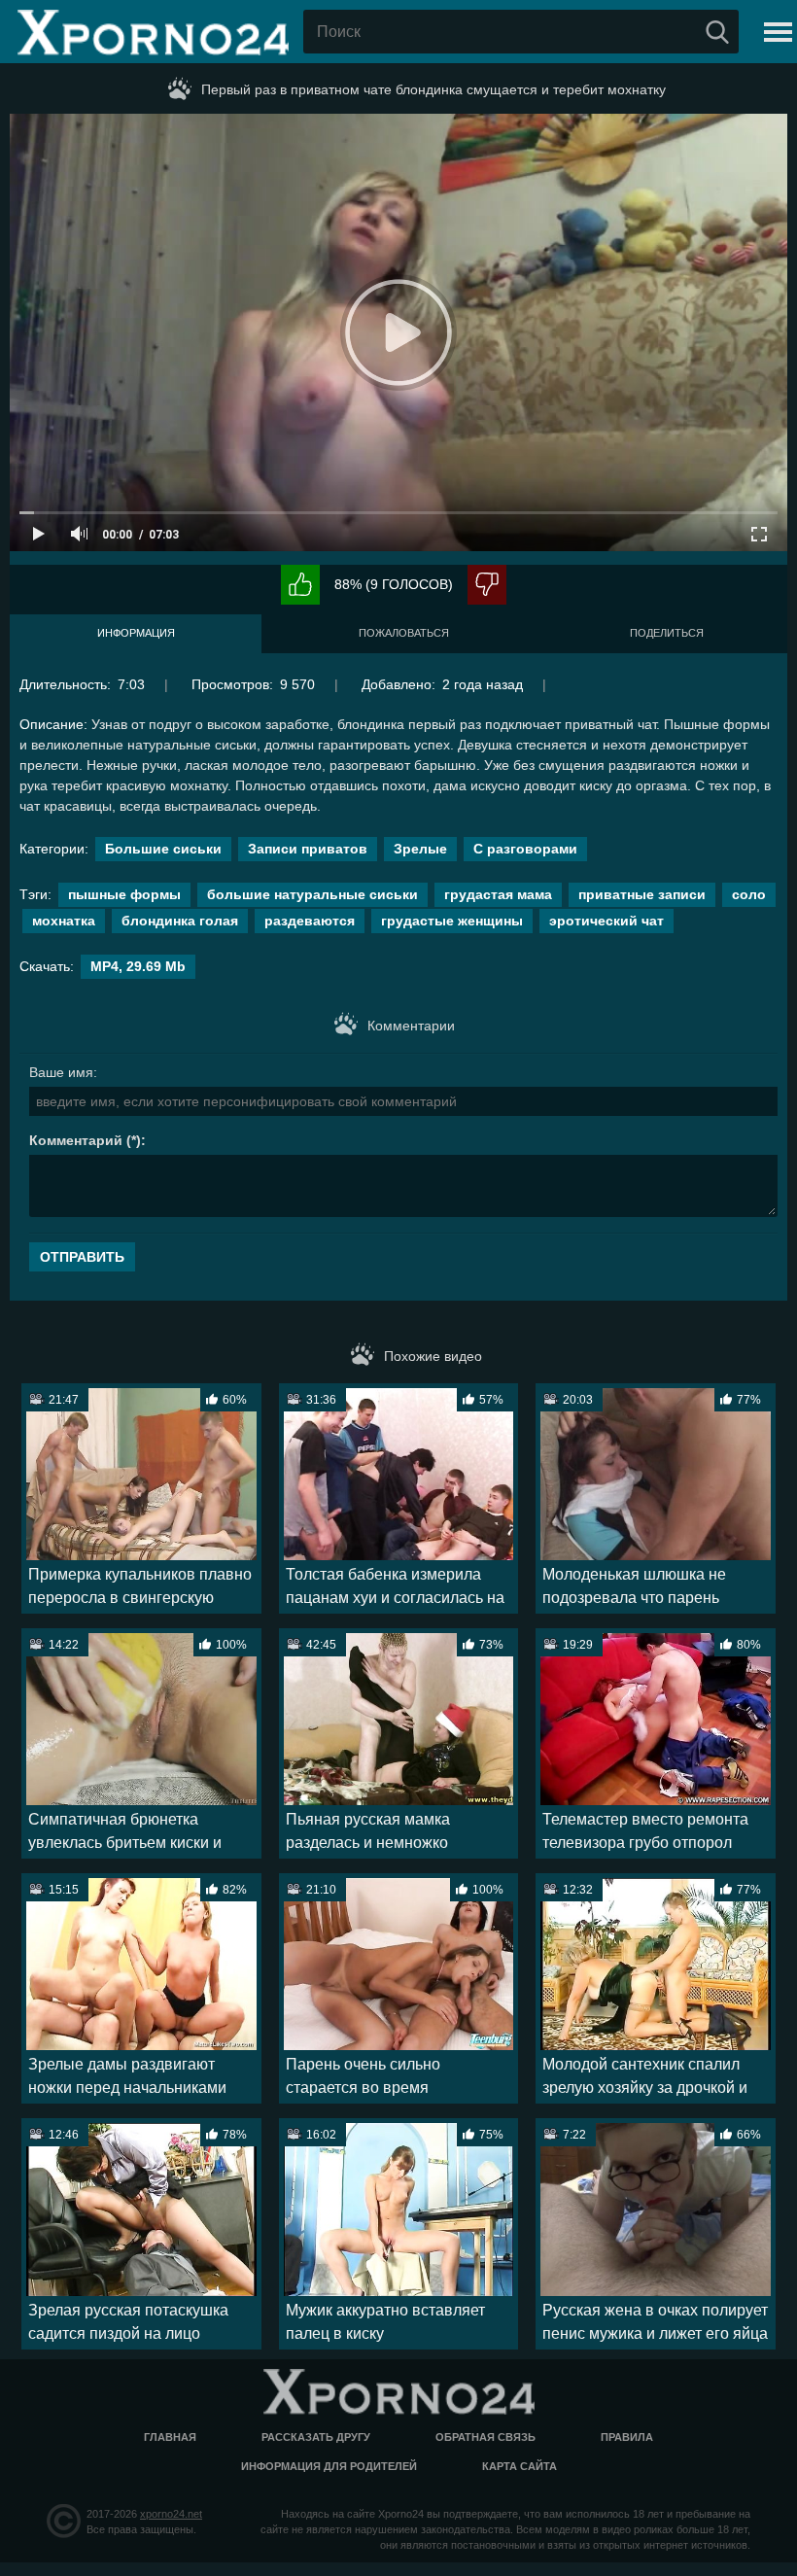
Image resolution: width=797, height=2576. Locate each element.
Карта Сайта (520, 2466)
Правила (627, 2437)
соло (749, 894)
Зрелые (420, 849)
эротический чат (606, 921)
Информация (136, 633)
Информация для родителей (329, 2466)
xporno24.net (171, 2514)
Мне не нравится (487, 585)
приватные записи (642, 894)
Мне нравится (300, 585)
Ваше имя (61, 1072)
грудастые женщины (452, 921)
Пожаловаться (404, 633)
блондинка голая (180, 921)
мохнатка (64, 921)
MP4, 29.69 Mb (138, 966)
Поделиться (667, 633)
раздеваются (310, 921)
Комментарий (76, 1140)
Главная (170, 2437)
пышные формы (124, 894)
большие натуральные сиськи (312, 894)
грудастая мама (498, 894)
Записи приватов (308, 849)
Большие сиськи (163, 849)
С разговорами (525, 849)
